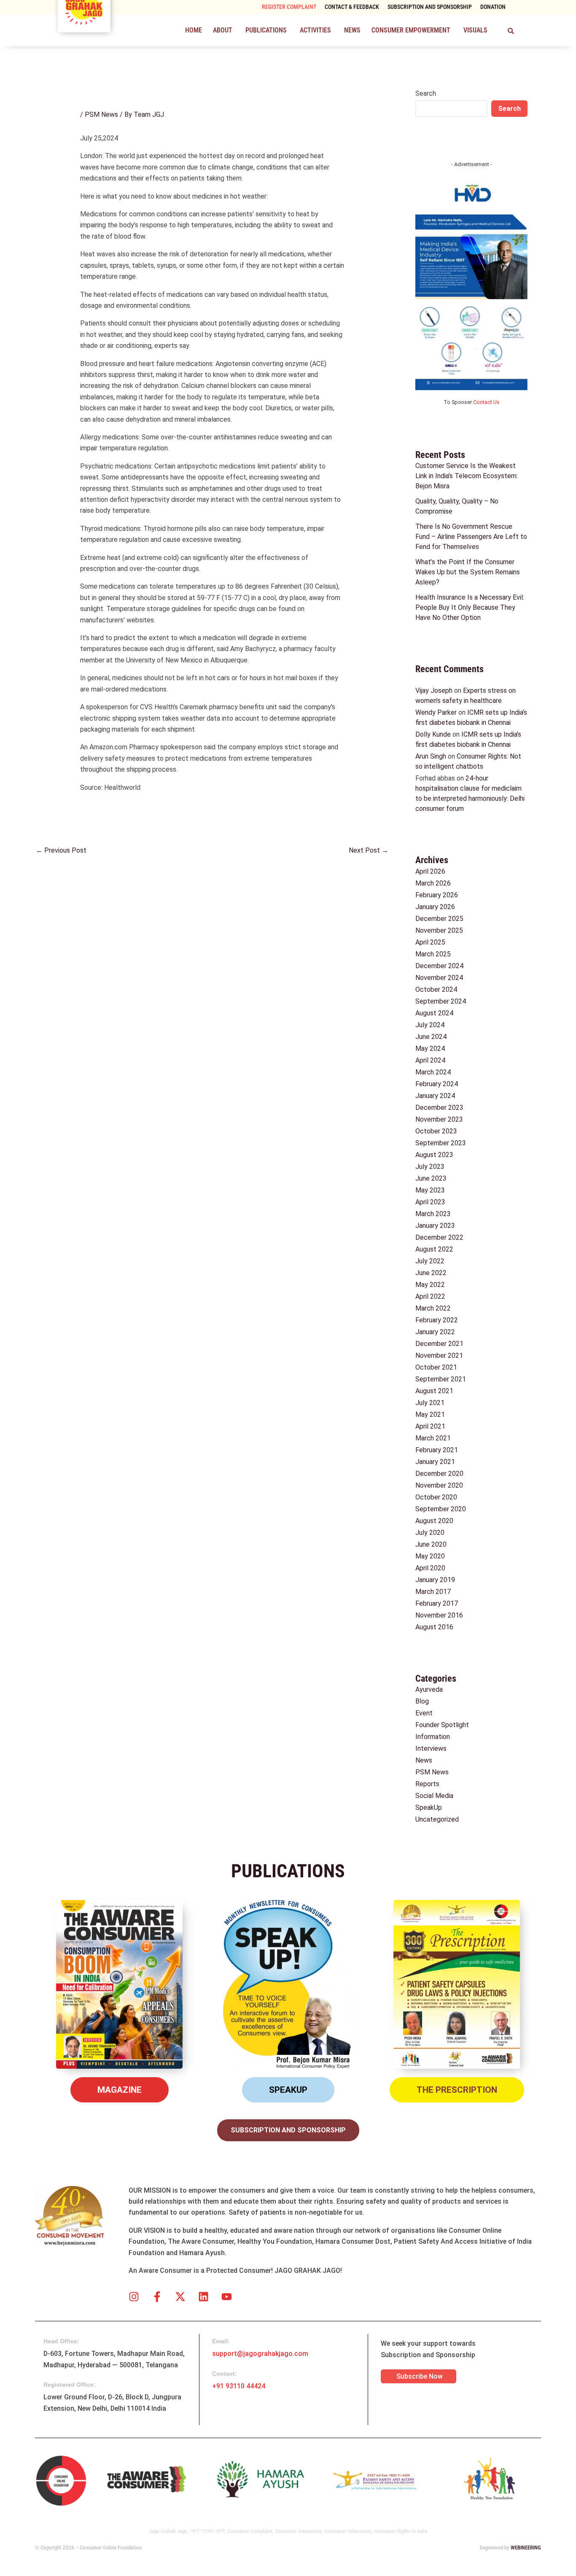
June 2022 (431, 1273)
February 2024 (437, 1084)
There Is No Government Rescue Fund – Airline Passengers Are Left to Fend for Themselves (471, 537)
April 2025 (430, 942)
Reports (427, 1784)
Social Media (434, 1796)
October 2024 (436, 989)
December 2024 (439, 966)
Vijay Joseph (434, 690)
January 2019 (435, 1580)
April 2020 (430, 1568)
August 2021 (434, 1391)
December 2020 (439, 1474)
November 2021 (439, 1355)
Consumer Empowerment (411, 30)
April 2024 (430, 1060)
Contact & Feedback (352, 7)
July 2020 (430, 1533)
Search (426, 93)
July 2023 (430, 1167)
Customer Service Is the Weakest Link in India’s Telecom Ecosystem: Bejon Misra (467, 476)
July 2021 (430, 1403)
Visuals (475, 30)
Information (433, 1737)
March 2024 (433, 1072)
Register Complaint (289, 7)
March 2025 (433, 954)
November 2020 (439, 1485)
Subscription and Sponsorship (430, 7)
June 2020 (431, 1544)
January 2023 (435, 1226)
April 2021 (430, 1426)
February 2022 (437, 1320)
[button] (224, 30)
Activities (315, 30)
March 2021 (433, 1438)
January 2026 (435, 907)
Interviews (431, 1748)
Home (194, 30)
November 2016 (439, 1615)
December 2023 (439, 1108)
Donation (493, 7)
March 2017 (433, 1592)
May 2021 (430, 1415)
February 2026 (437, 895)
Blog (422, 1701)
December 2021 (439, 1344)
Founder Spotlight (442, 1725)
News (352, 30)
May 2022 (430, 1285)
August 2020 (434, 1521)
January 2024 (435, 1096)
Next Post (369, 850)
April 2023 (430, 1202)
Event (424, 1713)
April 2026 (430, 871)
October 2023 (436, 1131)
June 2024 (431, 1037)
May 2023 (430, 1190)
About (223, 30)
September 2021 (441, 1379)
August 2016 (434, 1627)
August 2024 (434, 1013)
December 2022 (439, 1237)
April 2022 (430, 1296)
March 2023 (433, 1214)
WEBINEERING (526, 2548)
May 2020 (430, 1556)
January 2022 (435, 1332)
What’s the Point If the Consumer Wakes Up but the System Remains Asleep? (468, 572)
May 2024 (430, 1048)
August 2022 (434, 1249)
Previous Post (61, 850)
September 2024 (441, 1001)
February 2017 (437, 1603)
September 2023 (441, 1143)
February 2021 (437, 1450)
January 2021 (435, 1462)
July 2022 (430, 1261)
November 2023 (439, 1119)
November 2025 (439, 930)
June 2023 (431, 1178)
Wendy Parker (436, 712)
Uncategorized (437, 1819)
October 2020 (436, 1497)
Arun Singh (431, 756)
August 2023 (434, 1155)
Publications (266, 30)
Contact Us (486, 402)
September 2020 (441, 1509)
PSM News (101, 114)
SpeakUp (429, 1808)
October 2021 (436, 1367)
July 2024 (430, 1025)
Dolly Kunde (433, 734)
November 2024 (439, 978)
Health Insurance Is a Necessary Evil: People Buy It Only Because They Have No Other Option (470, 607)
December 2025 (439, 919)
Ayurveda (429, 1689)
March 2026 (433, 883)
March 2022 (433, 1308)
